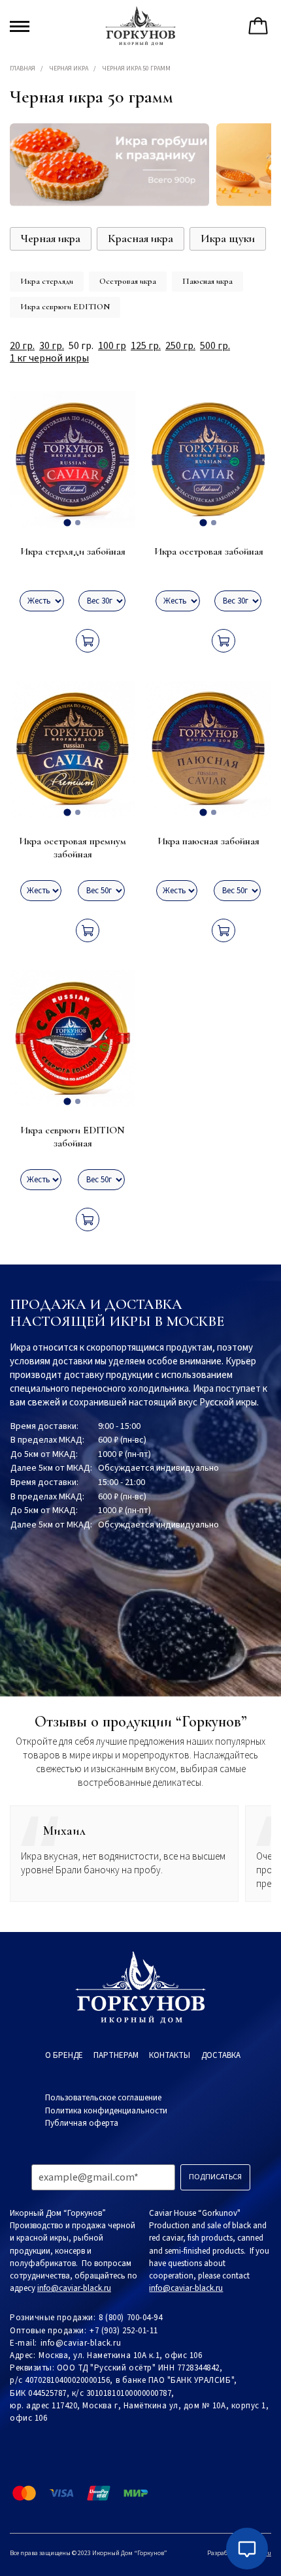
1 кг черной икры (49, 359)
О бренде (64, 2055)
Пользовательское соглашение (103, 2098)
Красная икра (140, 238)
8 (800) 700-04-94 (130, 2318)
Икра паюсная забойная (208, 841)
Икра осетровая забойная (209, 551)
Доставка (221, 2055)
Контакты (170, 2055)
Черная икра (69, 69)
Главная (23, 69)
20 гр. (22, 346)
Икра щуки (228, 238)
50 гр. (81, 346)
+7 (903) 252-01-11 (124, 2331)
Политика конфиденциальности (106, 2111)
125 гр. (146, 346)
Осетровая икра (128, 281)
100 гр (112, 346)
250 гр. (180, 346)
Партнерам (116, 2055)
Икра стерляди (47, 281)
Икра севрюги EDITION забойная (73, 1137)
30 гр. (52, 346)
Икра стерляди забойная (73, 551)
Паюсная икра (207, 281)
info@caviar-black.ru (81, 2343)
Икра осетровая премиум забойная (73, 848)
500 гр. (215, 346)
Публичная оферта (82, 2123)
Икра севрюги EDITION (65, 307)
